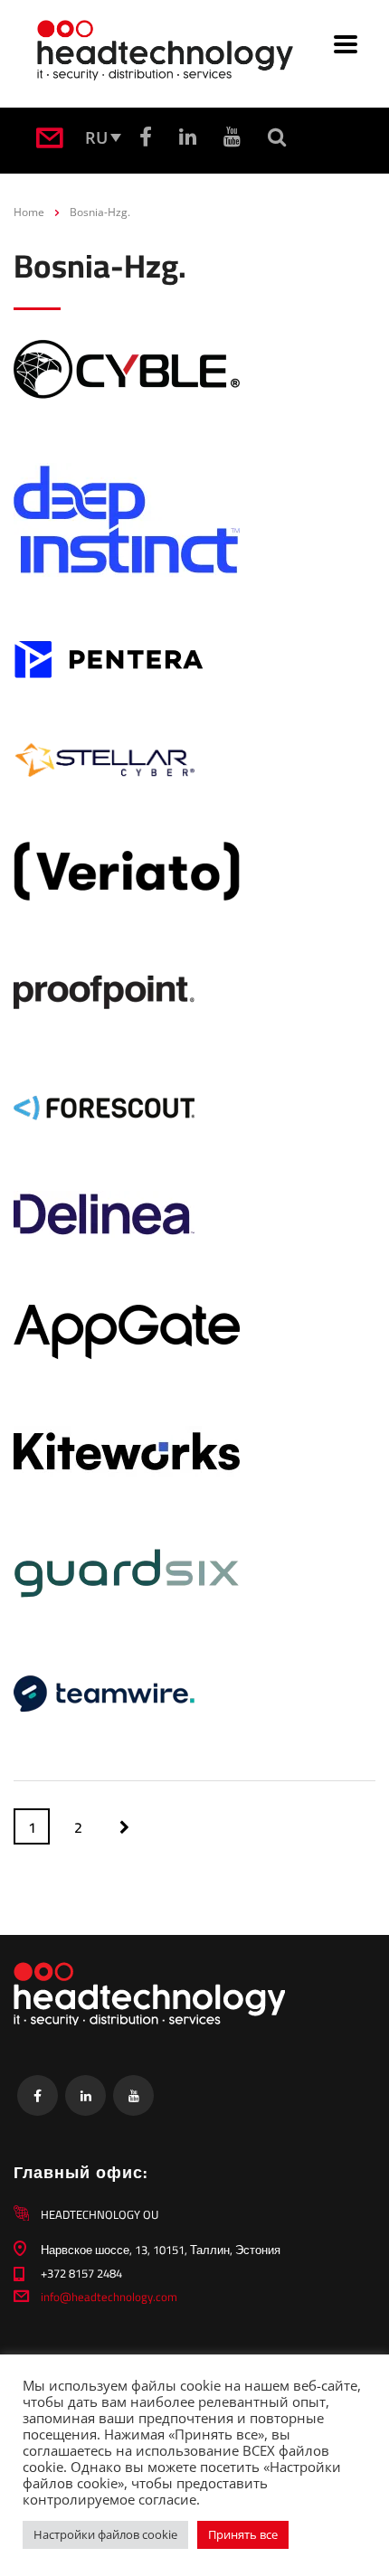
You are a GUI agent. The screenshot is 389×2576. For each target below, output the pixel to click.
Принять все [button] (243, 2534)
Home (29, 212)
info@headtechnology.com (109, 2297)
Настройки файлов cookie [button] (105, 2534)
